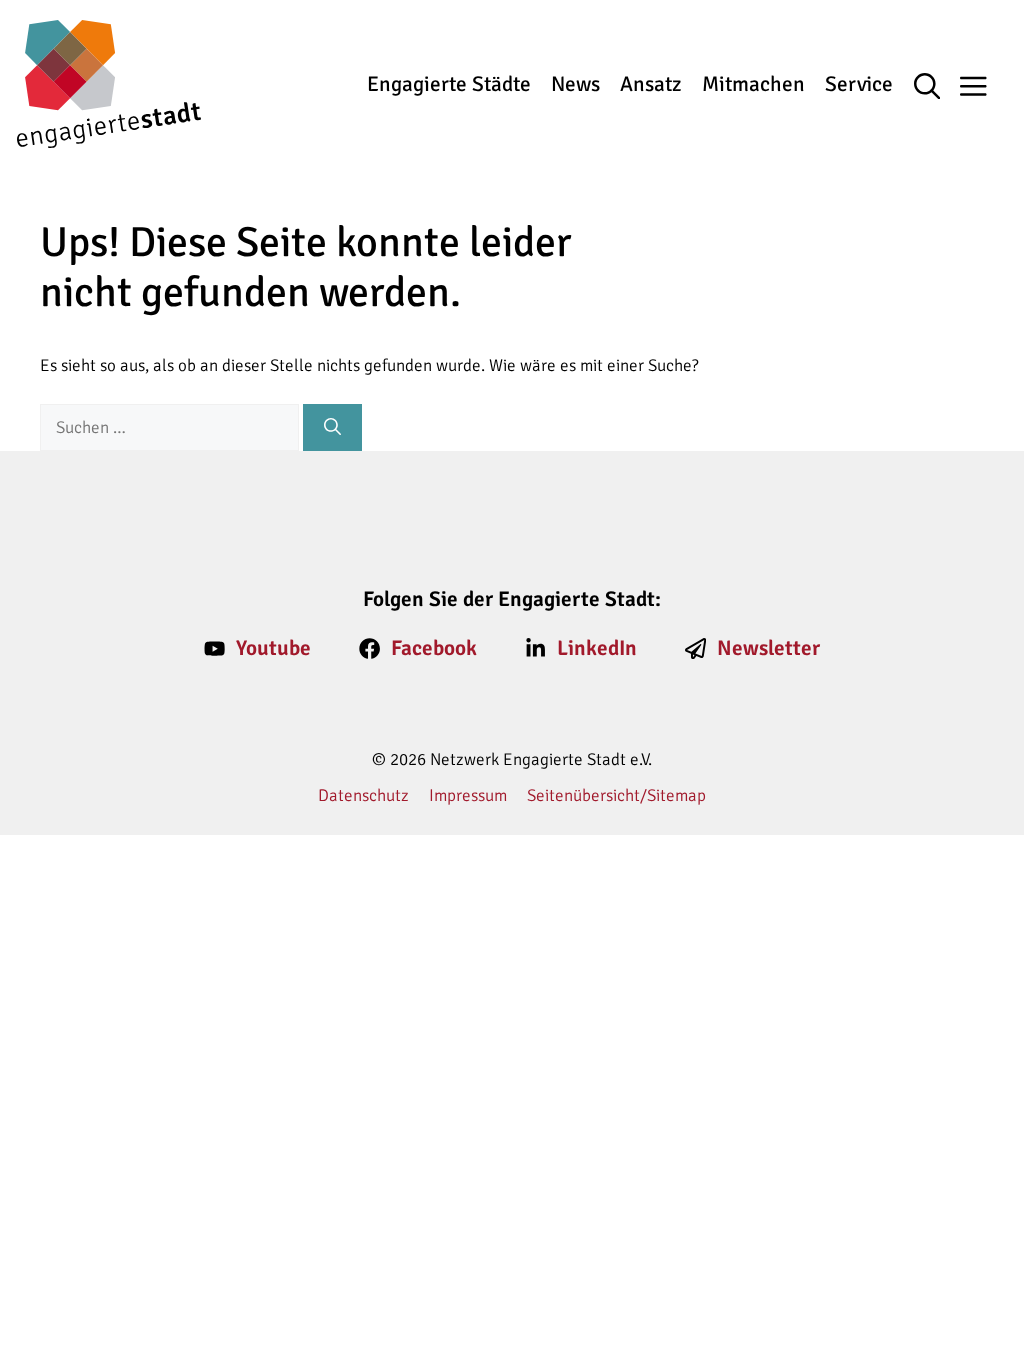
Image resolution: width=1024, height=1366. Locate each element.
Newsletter (768, 648)
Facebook (434, 648)
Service (859, 84)
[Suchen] (332, 428)
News (575, 84)
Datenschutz (363, 795)
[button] (937, 88)
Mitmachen (753, 84)
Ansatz (650, 84)
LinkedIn (597, 648)
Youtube (273, 648)
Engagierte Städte (449, 84)
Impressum (468, 795)
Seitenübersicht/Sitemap (616, 795)
